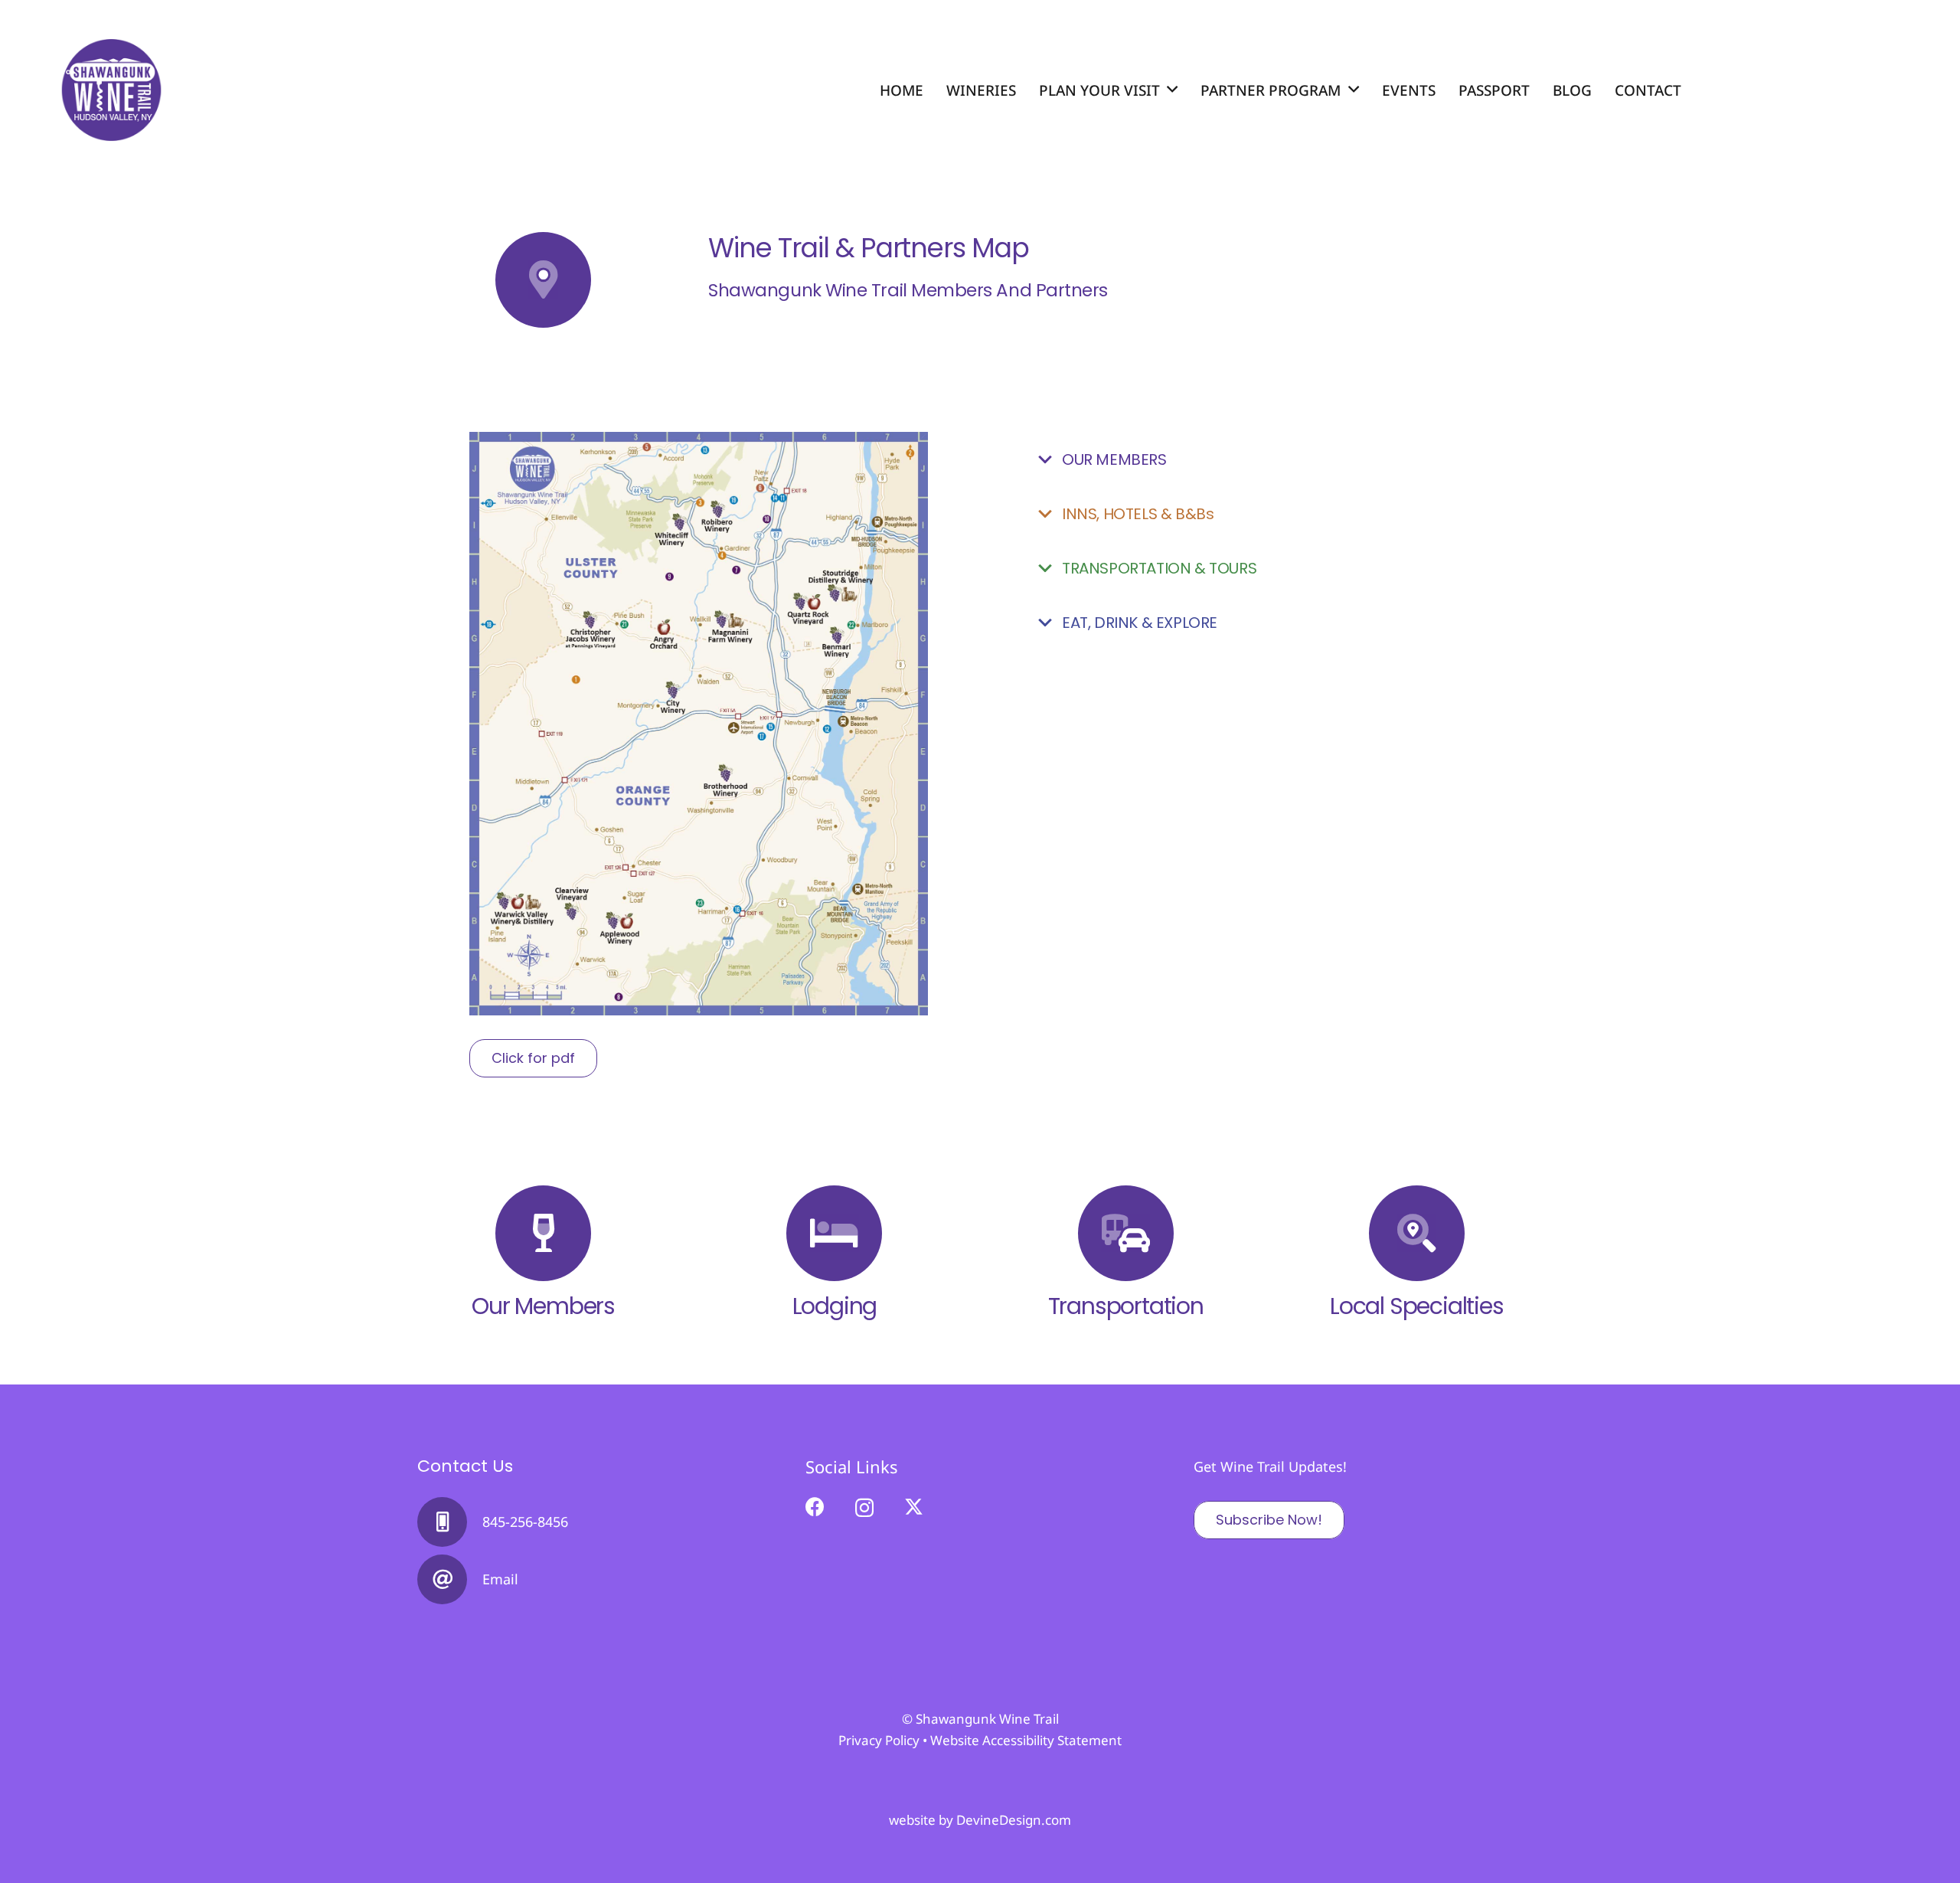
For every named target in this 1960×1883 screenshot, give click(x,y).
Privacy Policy (879, 1740)
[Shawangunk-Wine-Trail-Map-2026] (699, 724)
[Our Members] (543, 1233)
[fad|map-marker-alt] (543, 280)
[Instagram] (864, 1508)
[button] (1172, 90)
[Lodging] (834, 1233)
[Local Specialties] (1417, 1233)
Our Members (543, 1306)
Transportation (1126, 1306)
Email (500, 1579)
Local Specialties (1417, 1306)
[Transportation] (1126, 1233)
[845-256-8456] (450, 1522)
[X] (914, 1507)
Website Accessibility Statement (1026, 1740)
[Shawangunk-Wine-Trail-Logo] (111, 90)
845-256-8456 (525, 1522)
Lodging (835, 1306)
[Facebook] (815, 1507)
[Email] (450, 1579)
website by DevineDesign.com (980, 1820)
